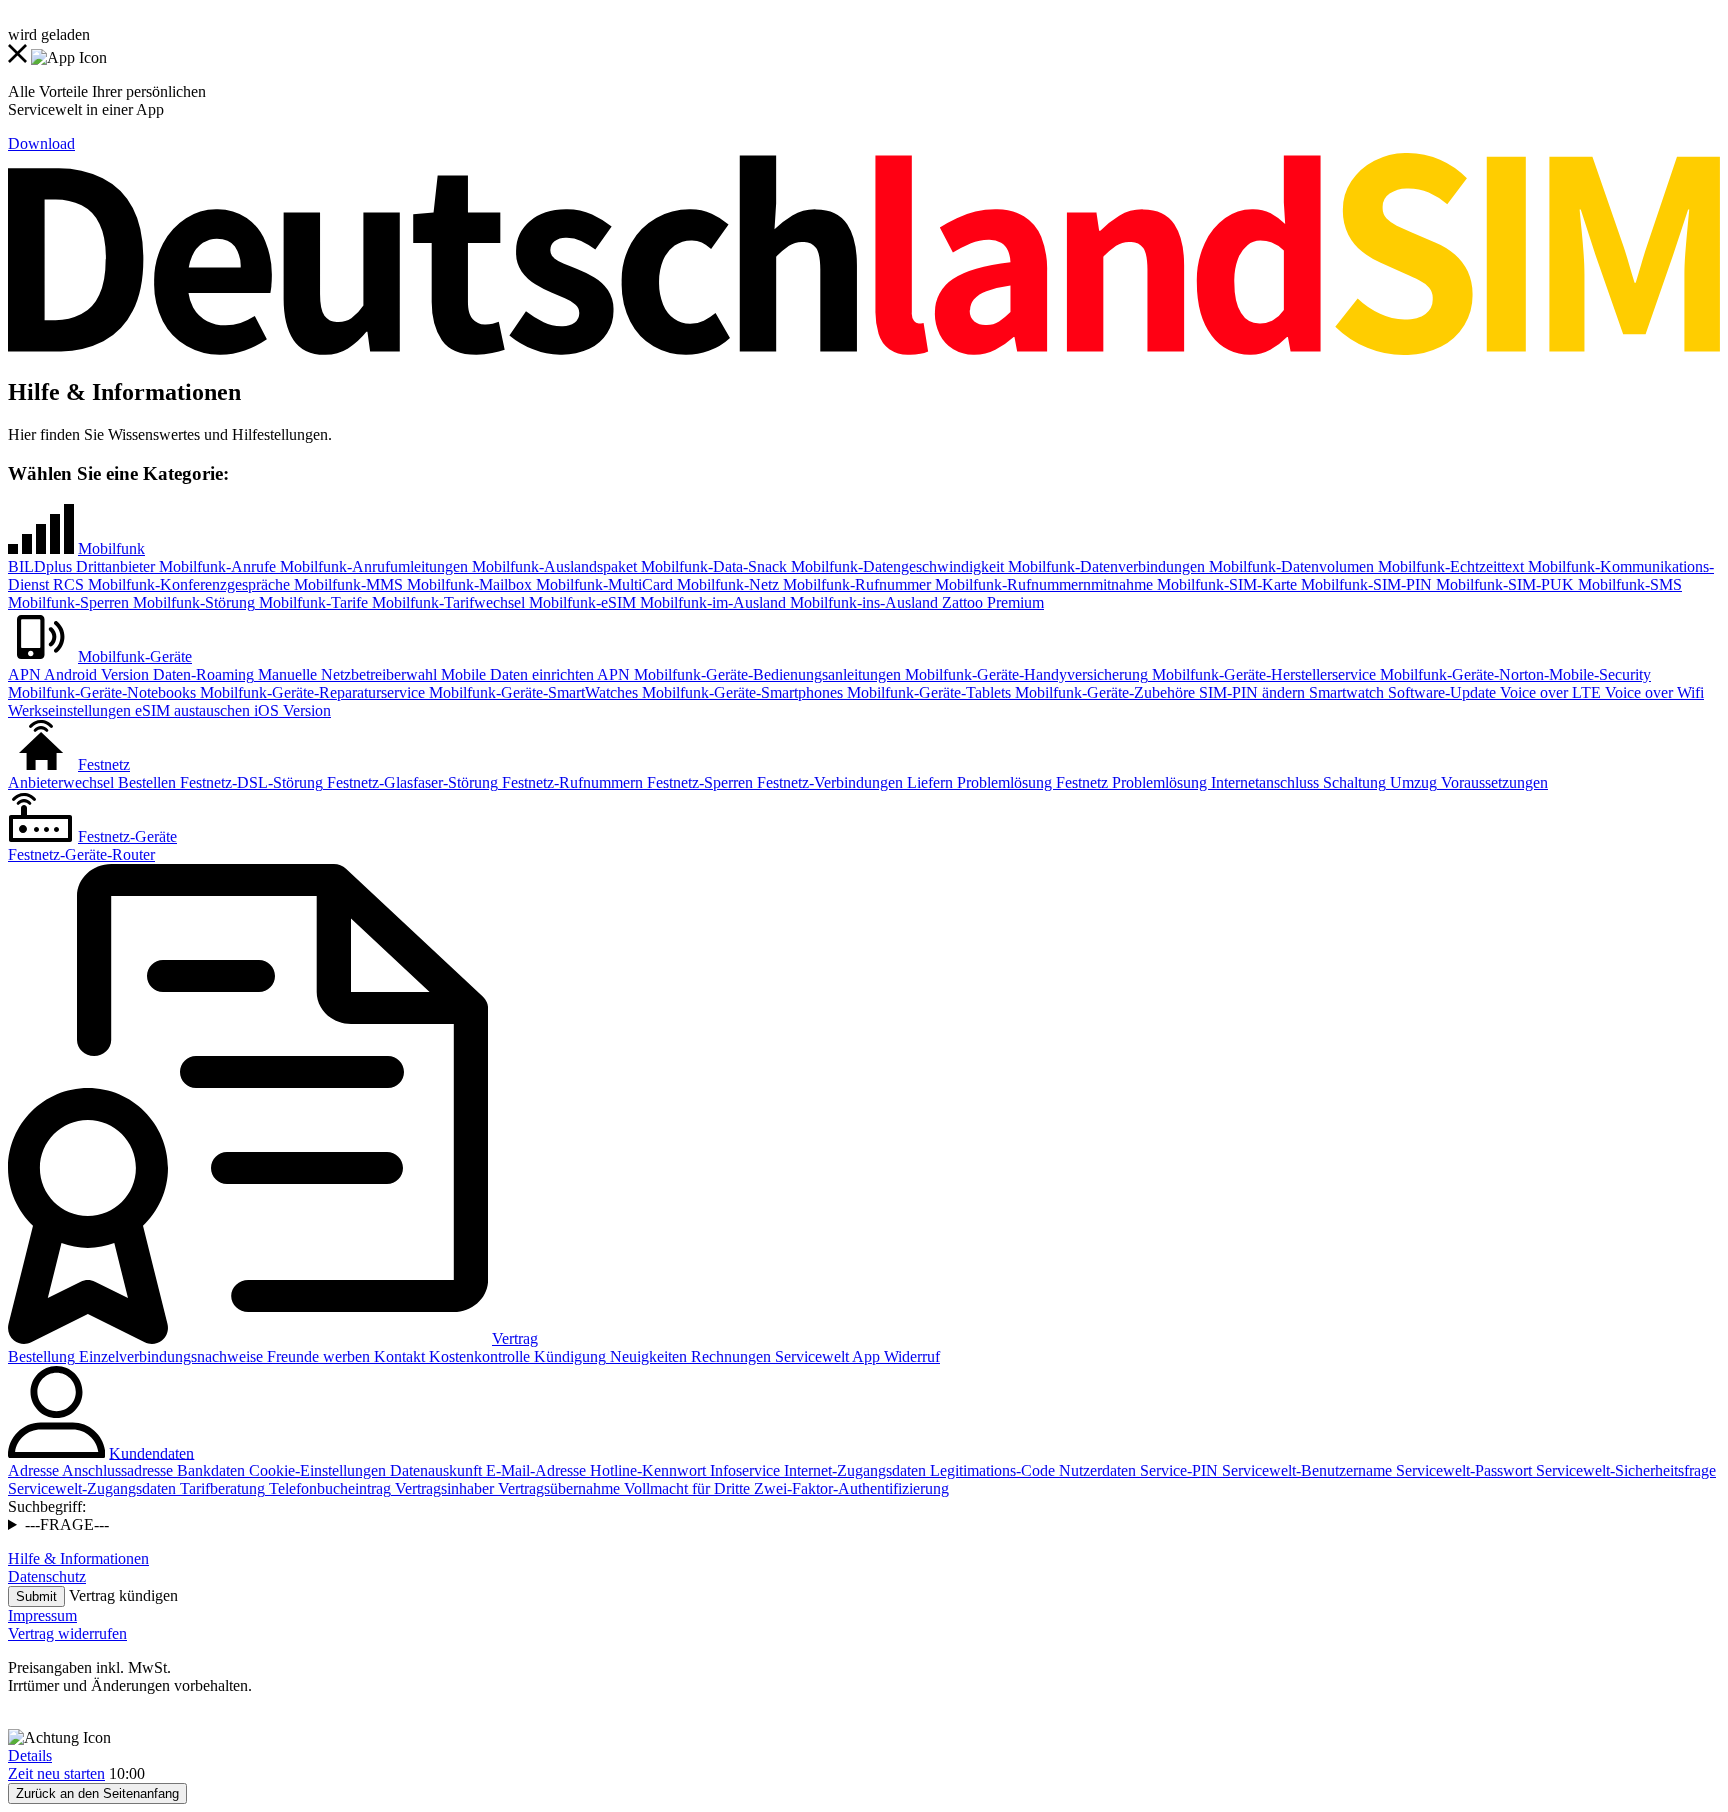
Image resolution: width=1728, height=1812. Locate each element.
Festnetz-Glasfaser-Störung (410, 782)
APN (24, 674)
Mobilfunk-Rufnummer (855, 584)
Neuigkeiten (646, 1356)
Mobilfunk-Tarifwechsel (446, 602)
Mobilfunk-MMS (346, 584)
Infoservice (743, 1470)
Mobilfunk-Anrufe (215, 566)
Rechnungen (729, 1356)
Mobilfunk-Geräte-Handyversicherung (1024, 674)
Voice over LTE (1548, 692)
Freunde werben (316, 1356)
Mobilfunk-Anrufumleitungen (372, 566)
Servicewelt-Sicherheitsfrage (1624, 1470)
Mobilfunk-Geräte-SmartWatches (531, 692)
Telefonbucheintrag (328, 1488)
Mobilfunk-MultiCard (602, 584)
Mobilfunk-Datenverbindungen (1104, 566)
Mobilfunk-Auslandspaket (552, 566)
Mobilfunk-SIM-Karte (1225, 584)
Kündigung (568, 1356)
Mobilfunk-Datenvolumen (1289, 566)
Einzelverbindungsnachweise (169, 1356)
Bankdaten (209, 1470)
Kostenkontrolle (477, 1356)
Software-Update (1440, 692)
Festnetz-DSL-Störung (249, 782)
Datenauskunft (434, 1470)
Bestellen (145, 782)
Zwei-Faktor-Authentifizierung (849, 1488)
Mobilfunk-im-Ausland (711, 602)
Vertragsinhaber (442, 1488)
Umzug (1411, 782)
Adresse (33, 1470)
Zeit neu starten (56, 1773)
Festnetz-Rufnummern (570, 782)
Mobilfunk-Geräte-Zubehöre (1103, 692)
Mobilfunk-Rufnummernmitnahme (1042, 584)
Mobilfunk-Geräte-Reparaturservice (310, 692)
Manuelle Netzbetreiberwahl (345, 674)
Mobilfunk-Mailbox (467, 584)
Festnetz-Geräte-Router (81, 854)
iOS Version (290, 710)
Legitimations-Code (990, 1470)
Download (41, 143)
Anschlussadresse (116, 1470)
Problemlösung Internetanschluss (1213, 782)
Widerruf (910, 1356)
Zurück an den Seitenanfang (97, 1793)
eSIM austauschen (190, 710)
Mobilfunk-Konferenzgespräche (187, 584)
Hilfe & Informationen (78, 1558)
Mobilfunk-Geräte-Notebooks (102, 692)
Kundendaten (151, 1452)
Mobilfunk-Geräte (135, 656)
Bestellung (41, 1356)
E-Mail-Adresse (534, 1470)
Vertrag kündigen (123, 1595)
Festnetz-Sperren (698, 782)
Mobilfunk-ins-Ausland (862, 602)
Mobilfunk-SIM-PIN (1364, 584)
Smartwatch (1344, 692)
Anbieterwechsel (61, 782)
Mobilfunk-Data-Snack (712, 566)
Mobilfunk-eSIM (580, 602)
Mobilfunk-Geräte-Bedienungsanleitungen (765, 674)
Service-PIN (1177, 1470)
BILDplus (40, 566)
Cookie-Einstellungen (315, 1470)
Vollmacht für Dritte (685, 1488)
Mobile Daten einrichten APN (533, 674)
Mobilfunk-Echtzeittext (1449, 566)
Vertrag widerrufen (67, 1633)
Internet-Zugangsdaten (853, 1470)
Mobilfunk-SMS (1628, 584)
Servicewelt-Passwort (1462, 1470)
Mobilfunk (111, 548)
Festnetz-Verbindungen (828, 782)
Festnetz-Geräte (127, 836)
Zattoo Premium (991, 602)
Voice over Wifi (1652, 692)
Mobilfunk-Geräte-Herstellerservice (1262, 674)
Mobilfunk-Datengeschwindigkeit (895, 566)
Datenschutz (47, 1576)
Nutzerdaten (1095, 1470)
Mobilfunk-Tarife (311, 602)
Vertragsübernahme (557, 1488)
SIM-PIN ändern (1250, 692)
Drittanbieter (113, 566)
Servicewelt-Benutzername (1305, 1470)
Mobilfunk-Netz (726, 584)
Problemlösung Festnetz (1030, 782)
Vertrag (515, 1338)
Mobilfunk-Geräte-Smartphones (740, 692)
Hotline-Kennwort (646, 1470)
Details (30, 1755)
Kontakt (397, 1356)
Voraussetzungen (1492, 782)
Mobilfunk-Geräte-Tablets (927, 692)
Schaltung (1352, 782)
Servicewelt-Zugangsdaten (92, 1488)
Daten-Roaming (201, 674)
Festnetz (104, 764)
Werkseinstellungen (69, 710)
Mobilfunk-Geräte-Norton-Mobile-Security (1513, 674)
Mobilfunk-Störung (192, 602)
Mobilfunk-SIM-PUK (1503, 584)
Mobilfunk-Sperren (68, 602)
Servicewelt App (825, 1356)
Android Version (95, 674)
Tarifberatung (220, 1488)
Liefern (928, 782)
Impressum (42, 1615)
